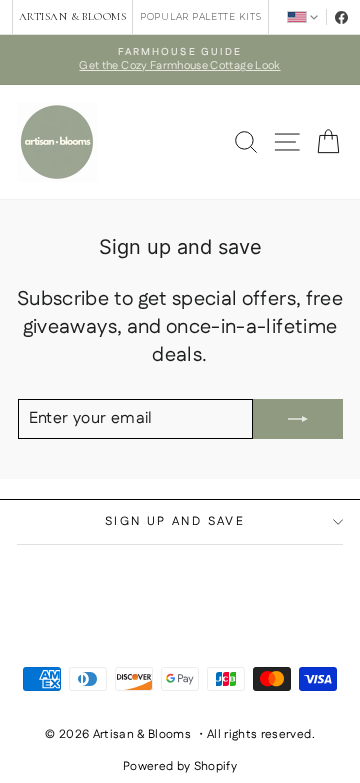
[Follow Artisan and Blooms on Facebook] (341, 17)
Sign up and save (175, 521)
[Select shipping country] (302, 16)
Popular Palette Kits (200, 16)
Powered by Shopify (180, 766)
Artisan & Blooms (72, 16)
